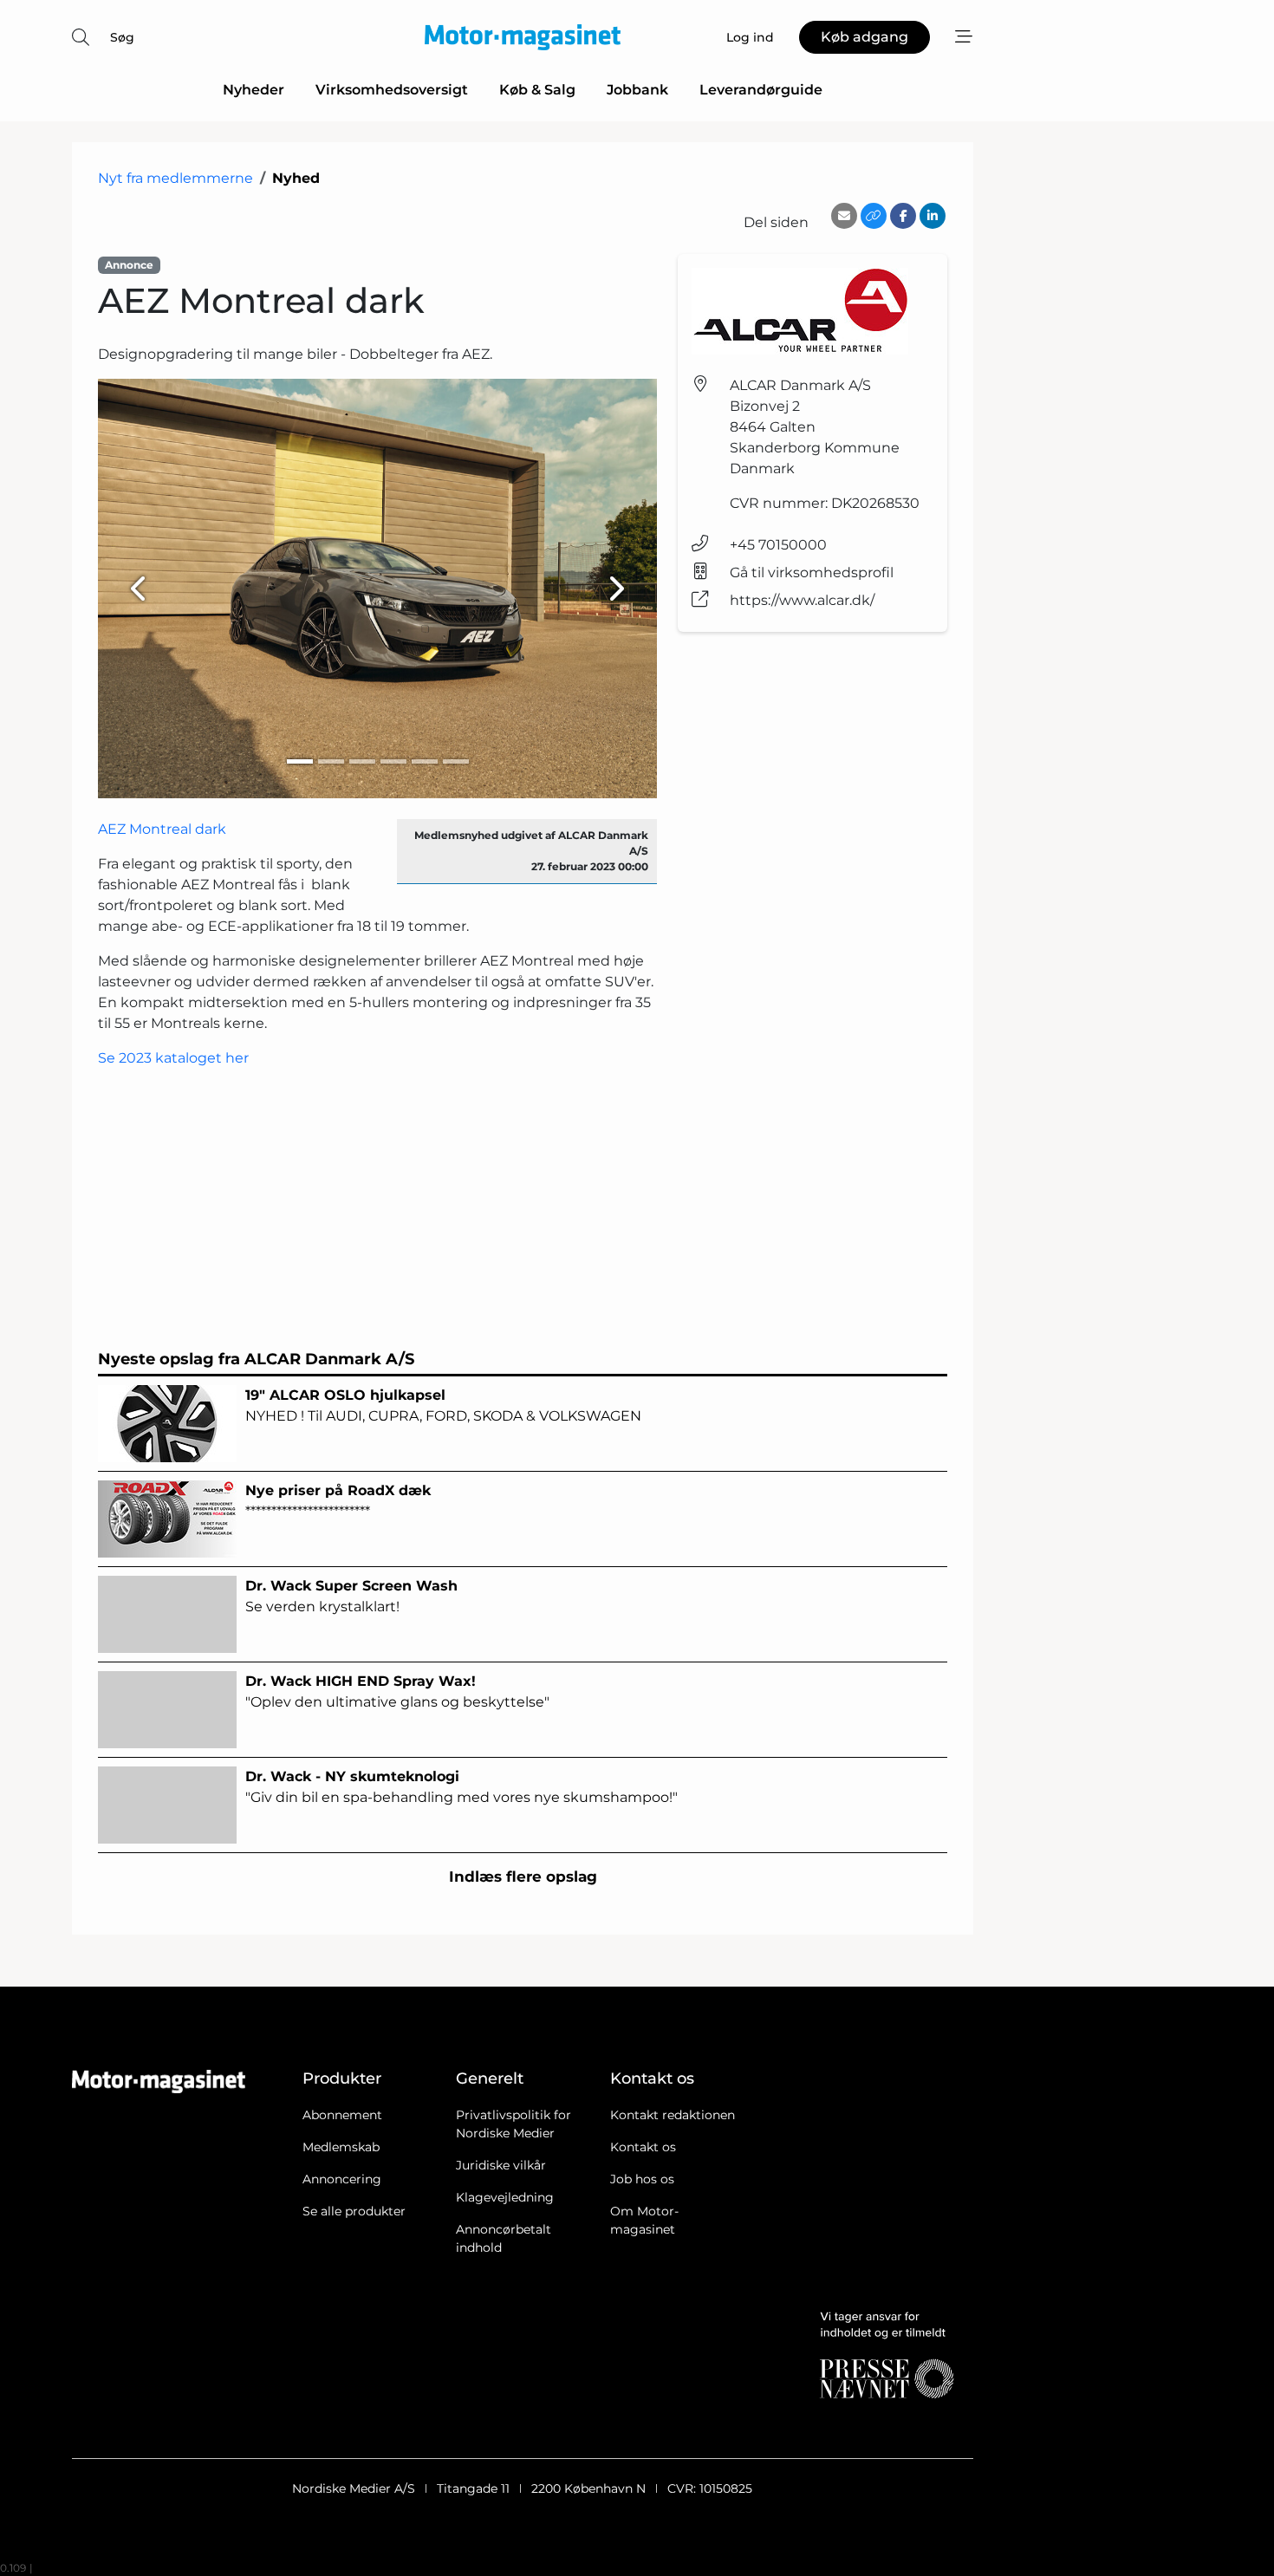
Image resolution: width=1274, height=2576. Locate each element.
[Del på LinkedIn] (933, 216)
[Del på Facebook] (903, 216)
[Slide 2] (331, 761)
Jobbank (637, 90)
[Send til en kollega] (844, 216)
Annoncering (342, 2179)
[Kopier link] (874, 216)
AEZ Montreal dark (162, 829)
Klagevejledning (505, 2197)
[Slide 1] (300, 761)
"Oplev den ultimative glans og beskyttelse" (397, 1691)
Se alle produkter (354, 2211)
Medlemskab (341, 2147)
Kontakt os (643, 2147)
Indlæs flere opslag (523, 1877)
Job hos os (642, 2179)
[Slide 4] (393, 761)
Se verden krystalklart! (351, 1596)
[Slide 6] (456, 761)
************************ (338, 1501)
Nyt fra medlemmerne (175, 178)
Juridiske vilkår (501, 2165)
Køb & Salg (537, 90)
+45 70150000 (778, 545)
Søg (122, 37)
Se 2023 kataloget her (173, 1058)
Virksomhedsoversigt (392, 90)
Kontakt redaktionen (673, 2115)
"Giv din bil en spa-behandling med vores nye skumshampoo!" (461, 1787)
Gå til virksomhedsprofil (812, 572)
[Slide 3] (362, 761)
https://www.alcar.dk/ (802, 600)
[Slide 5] (425, 761)
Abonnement (342, 2115)
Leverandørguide (761, 90)
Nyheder (253, 90)
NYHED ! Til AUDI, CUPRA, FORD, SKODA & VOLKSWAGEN (443, 1405)
